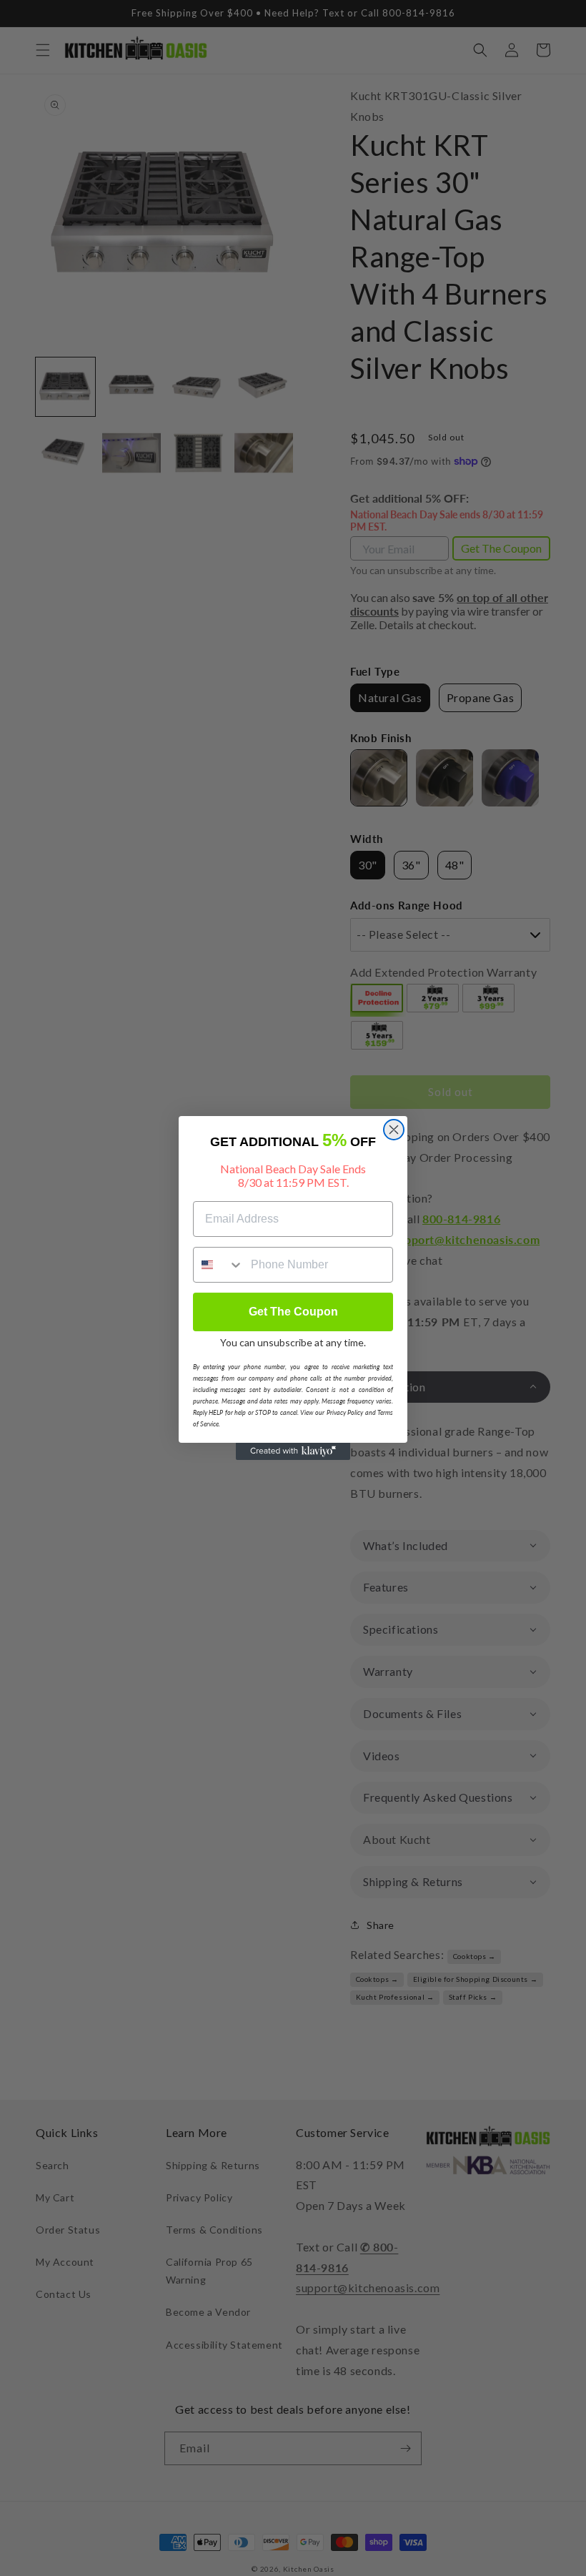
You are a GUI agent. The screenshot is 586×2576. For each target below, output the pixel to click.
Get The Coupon (293, 1312)
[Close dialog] (394, 1130)
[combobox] (219, 1265)
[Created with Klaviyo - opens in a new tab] (293, 1451)
